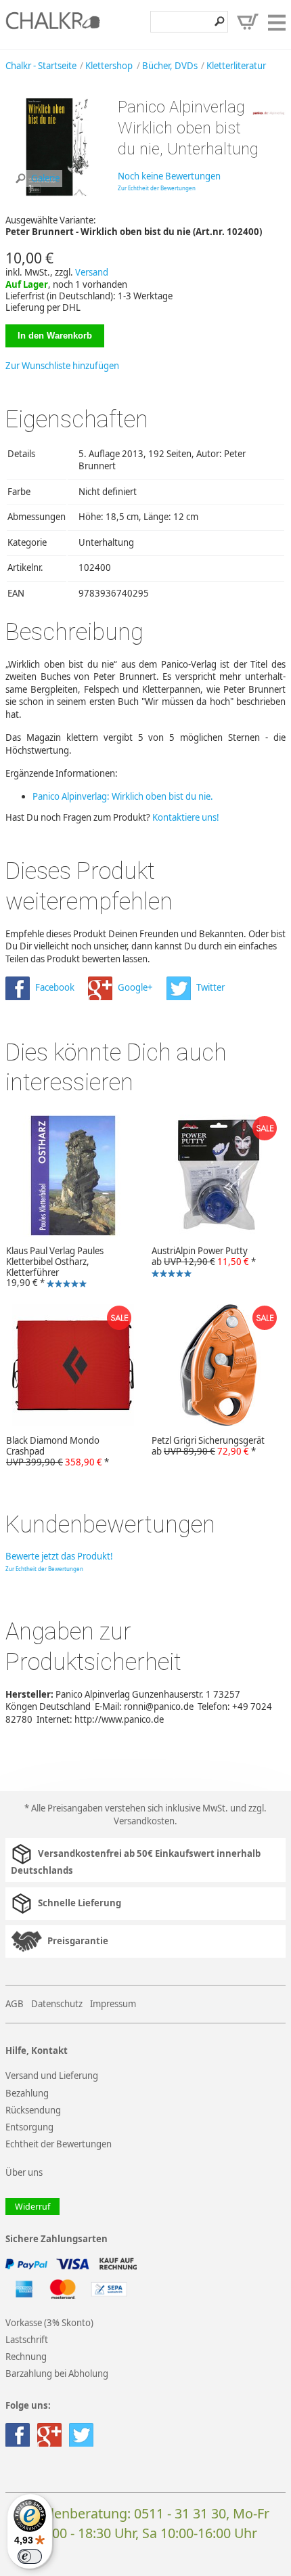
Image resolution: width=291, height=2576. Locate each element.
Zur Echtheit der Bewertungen (157, 188)
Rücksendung (33, 2110)
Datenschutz (57, 2004)
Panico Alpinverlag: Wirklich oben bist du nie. (123, 796)
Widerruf (32, 2207)
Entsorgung (29, 2127)
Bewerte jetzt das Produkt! (59, 1556)
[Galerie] (56, 194)
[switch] (30, 2556)
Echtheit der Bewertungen (59, 2144)
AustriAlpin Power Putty (201, 1263)
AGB (15, 2004)
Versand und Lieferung (52, 2076)
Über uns (24, 2172)
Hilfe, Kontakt (37, 2051)
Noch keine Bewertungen (169, 176)
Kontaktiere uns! (186, 817)
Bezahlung (27, 2093)
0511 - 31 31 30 (180, 2513)
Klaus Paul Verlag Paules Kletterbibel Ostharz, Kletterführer (52, 1266)
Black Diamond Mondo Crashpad (58, 1451)
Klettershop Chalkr (53, 24)
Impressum (113, 2004)
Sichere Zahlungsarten (57, 2239)
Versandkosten (144, 1821)
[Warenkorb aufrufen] (248, 22)
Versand (92, 272)
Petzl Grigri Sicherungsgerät (208, 1446)
